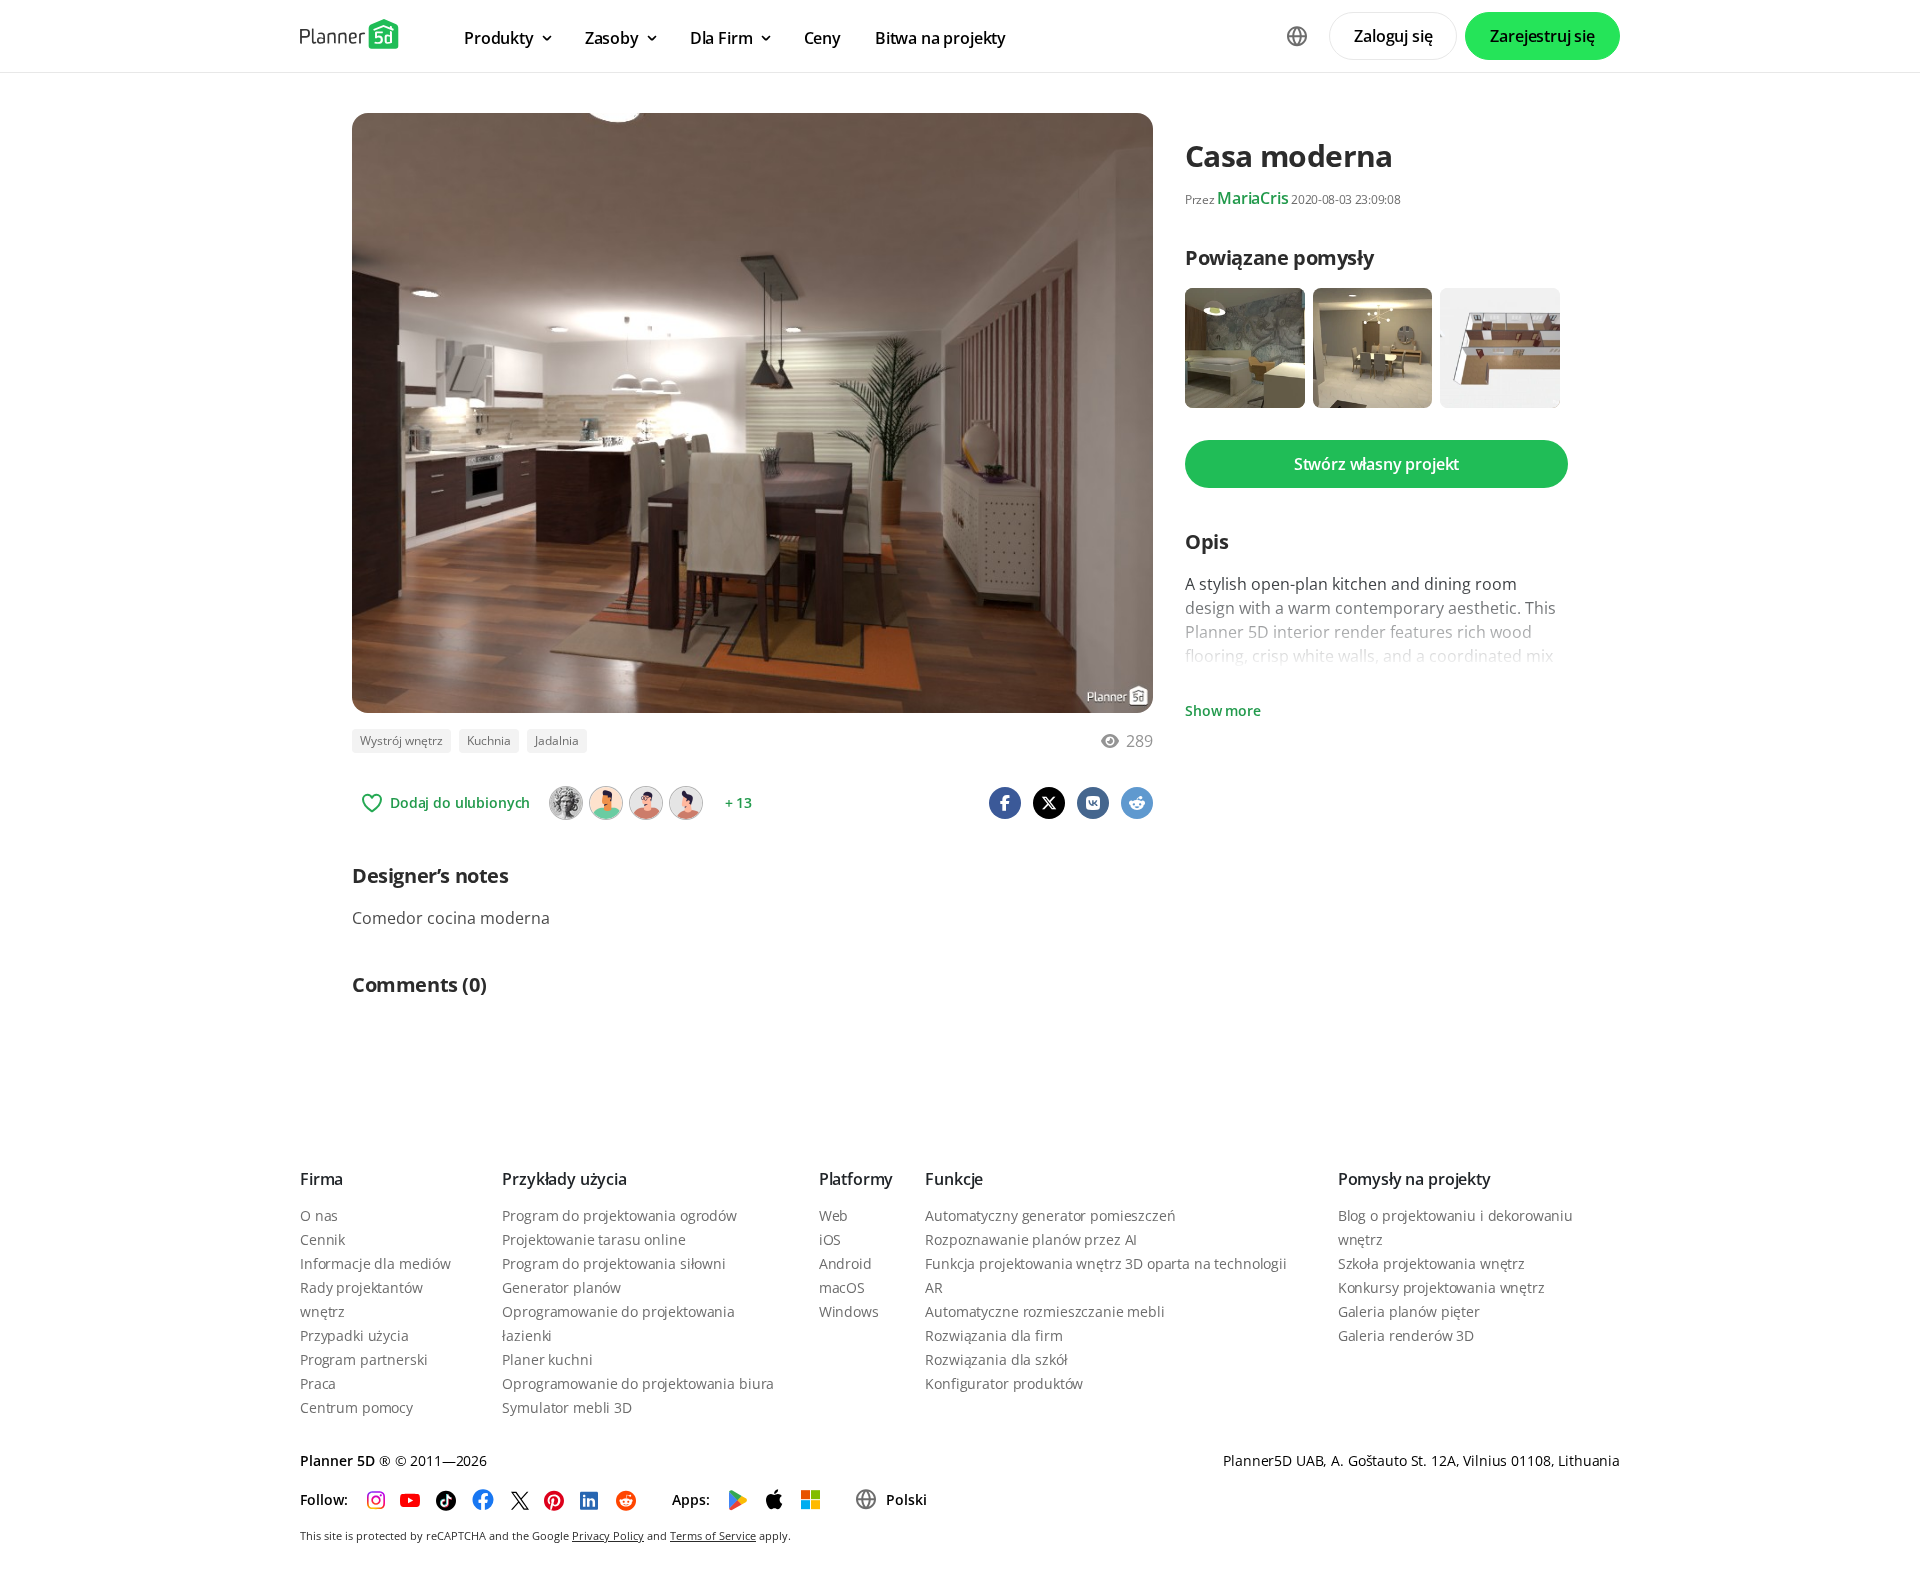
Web (834, 1215)
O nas (319, 1215)
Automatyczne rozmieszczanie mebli (1044, 1311)
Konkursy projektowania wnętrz (1441, 1287)
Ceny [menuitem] (822, 38)
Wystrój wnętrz (401, 740)
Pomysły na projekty (1414, 1179)
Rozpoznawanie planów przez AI (1031, 1239)
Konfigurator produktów (1004, 1383)
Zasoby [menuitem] (612, 38)
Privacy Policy (608, 1535)
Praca (318, 1383)
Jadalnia (557, 740)
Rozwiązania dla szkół (996, 1359)
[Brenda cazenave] (686, 803)
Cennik (322, 1239)
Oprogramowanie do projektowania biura (638, 1383)
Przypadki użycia (354, 1335)
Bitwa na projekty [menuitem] (940, 38)
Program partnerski (363, 1359)
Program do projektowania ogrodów (619, 1215)
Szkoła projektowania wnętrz (1431, 1263)
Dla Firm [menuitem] (721, 38)
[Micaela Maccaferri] (566, 803)
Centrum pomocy (356, 1407)
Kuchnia (489, 740)
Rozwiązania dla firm (993, 1335)
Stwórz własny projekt (1377, 464)
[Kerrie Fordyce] (646, 803)
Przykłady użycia (564, 1179)
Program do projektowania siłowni (614, 1263)
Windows (849, 1311)
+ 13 (738, 802)
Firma (321, 1179)
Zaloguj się (1393, 36)
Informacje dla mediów (375, 1263)
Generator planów (561, 1287)
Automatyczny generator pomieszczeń (1050, 1215)
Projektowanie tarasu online (593, 1239)
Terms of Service (713, 1535)
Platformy (856, 1179)
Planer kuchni (547, 1359)
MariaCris (1253, 198)
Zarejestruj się (1542, 36)
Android (845, 1263)
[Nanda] (606, 803)
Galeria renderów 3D (1406, 1335)
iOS (830, 1239)
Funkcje (954, 1179)
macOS (842, 1287)
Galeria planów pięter (1409, 1311)
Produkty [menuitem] (499, 38)
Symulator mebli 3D (566, 1407)
